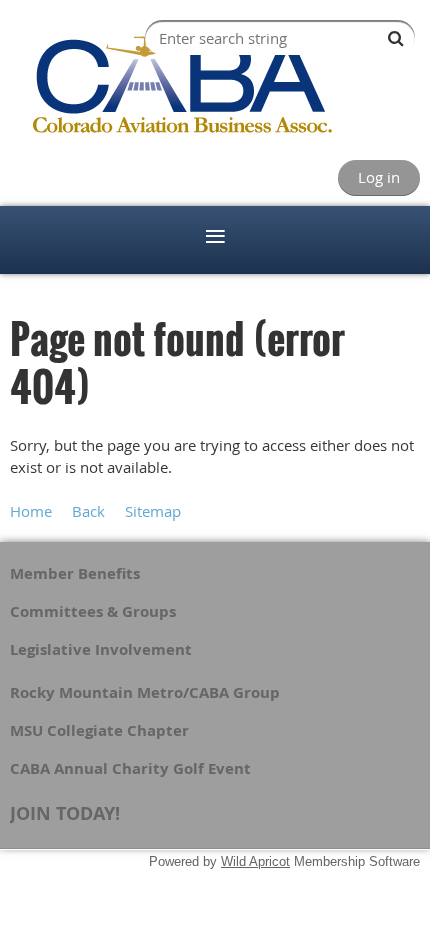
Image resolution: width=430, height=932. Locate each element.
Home (31, 511)
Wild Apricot (255, 861)
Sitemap (153, 511)
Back (88, 511)
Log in (379, 177)
